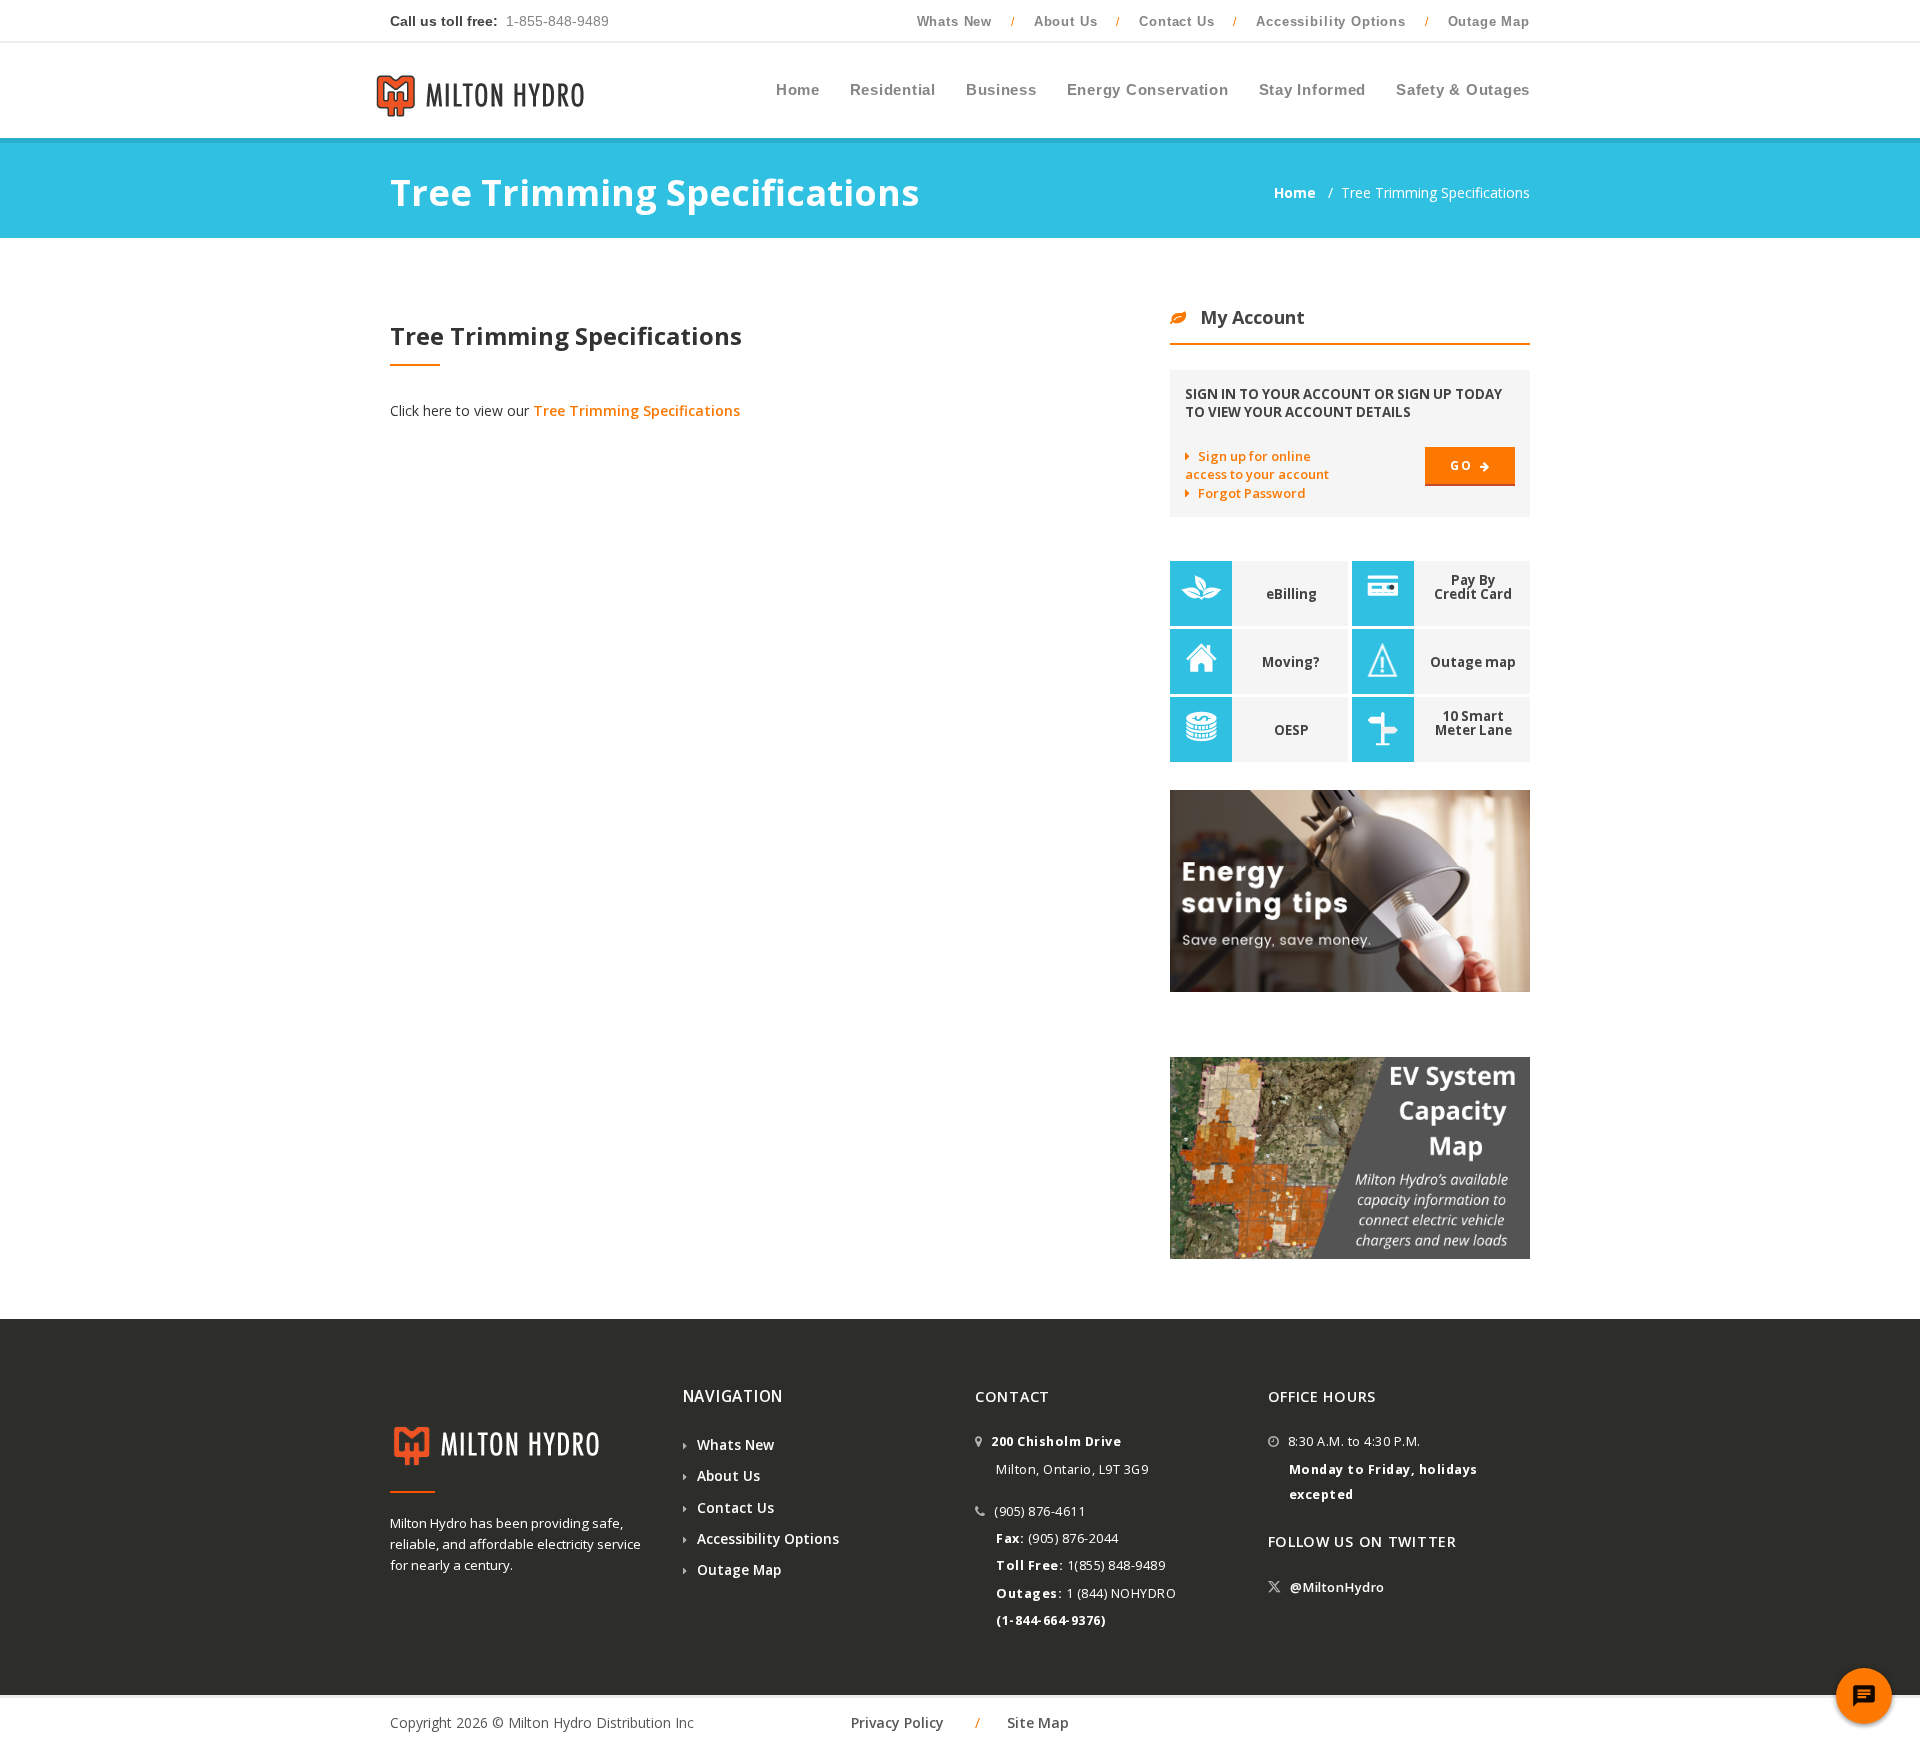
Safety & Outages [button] (1463, 90)
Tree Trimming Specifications (636, 410)
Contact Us (1176, 21)
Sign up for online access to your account (1257, 465)
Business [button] (1001, 90)
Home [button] (798, 90)
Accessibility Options (1331, 21)
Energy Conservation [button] (1148, 90)
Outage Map (1489, 21)
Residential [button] (893, 90)
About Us (1066, 21)
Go (1462, 465)
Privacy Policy (897, 1722)
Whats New (955, 21)
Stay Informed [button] (1313, 90)
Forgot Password (1252, 493)
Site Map (1038, 1722)
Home (1297, 192)
